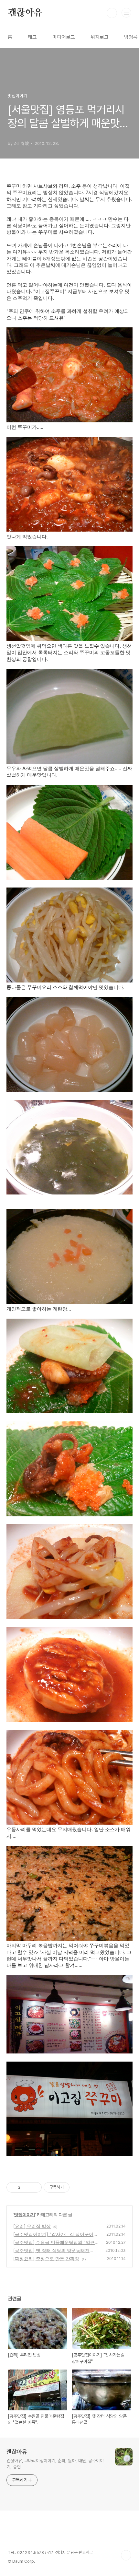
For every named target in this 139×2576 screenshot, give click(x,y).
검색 (112, 13)
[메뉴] (126, 13)
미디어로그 (64, 37)
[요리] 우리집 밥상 (32, 2226)
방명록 (131, 37)
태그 (32, 37)
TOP (126, 2555)
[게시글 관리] (34, 2187)
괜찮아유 (25, 13)
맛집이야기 (24, 2214)
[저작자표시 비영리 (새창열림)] (75, 2187)
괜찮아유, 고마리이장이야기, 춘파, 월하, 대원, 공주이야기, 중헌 (55, 2464)
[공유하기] (26, 2187)
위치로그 (100, 37)
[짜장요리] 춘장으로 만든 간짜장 (46, 2258)
